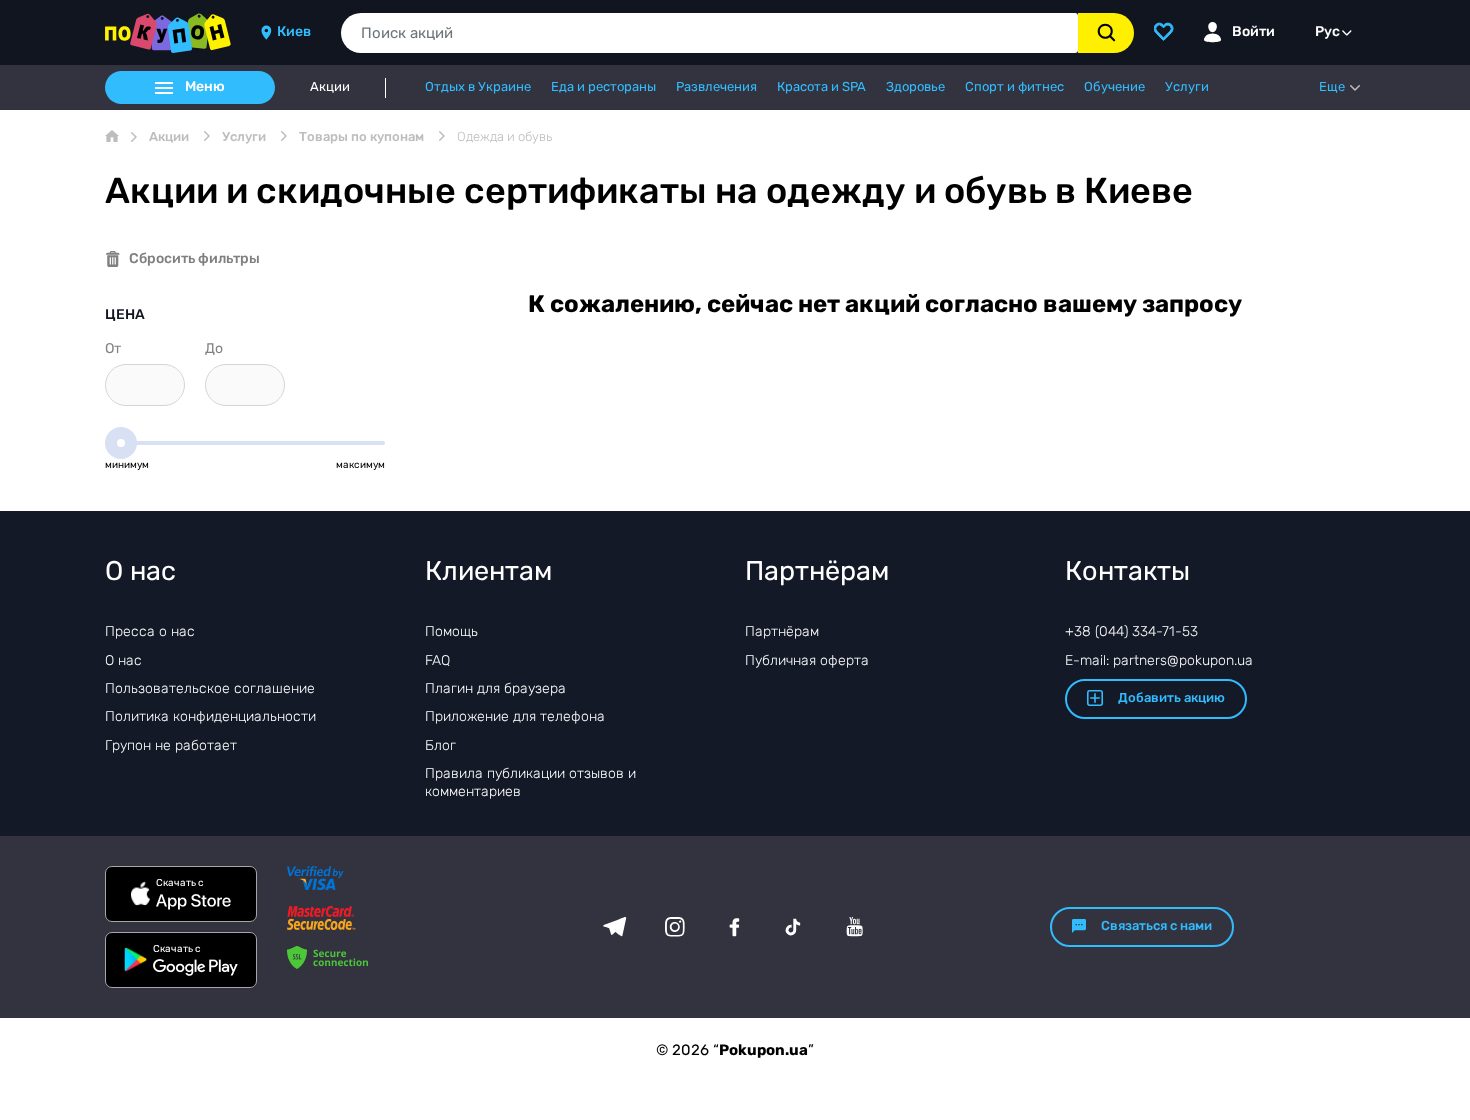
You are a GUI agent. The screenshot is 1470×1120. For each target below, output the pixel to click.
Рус (1327, 31)
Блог (440, 745)
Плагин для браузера (495, 688)
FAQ (437, 660)
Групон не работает (171, 745)
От (113, 348)
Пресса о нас (150, 631)
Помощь (451, 631)
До (214, 348)
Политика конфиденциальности (210, 716)
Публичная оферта (807, 660)
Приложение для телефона (515, 716)
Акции (330, 87)
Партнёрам (782, 631)
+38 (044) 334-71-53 (1131, 631)
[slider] (121, 443)
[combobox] (709, 33)
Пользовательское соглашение (210, 688)
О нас (123, 660)
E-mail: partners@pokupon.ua (1159, 660)
